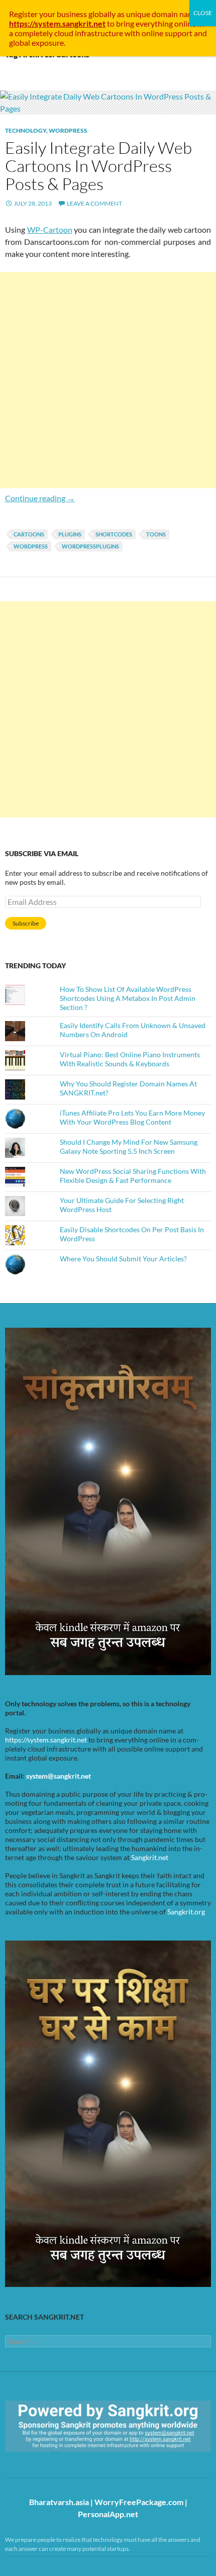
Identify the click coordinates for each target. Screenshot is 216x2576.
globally (102, 14)
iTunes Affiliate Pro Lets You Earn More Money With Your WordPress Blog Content (132, 1117)
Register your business (49, 14)
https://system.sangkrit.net (46, 1740)
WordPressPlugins (90, 546)
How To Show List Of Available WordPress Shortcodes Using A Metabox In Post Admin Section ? (128, 998)
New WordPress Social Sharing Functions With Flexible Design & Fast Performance (133, 1176)
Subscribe (26, 923)
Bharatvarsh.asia (59, 2502)
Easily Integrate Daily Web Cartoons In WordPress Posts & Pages (98, 166)
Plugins (70, 534)
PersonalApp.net (108, 2514)
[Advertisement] (108, 380)
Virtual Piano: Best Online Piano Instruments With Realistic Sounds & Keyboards (130, 1059)
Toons (156, 534)
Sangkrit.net (150, 1857)
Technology (26, 130)
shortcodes (114, 534)
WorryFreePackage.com (139, 2502)
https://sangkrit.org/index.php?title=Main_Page (63, 2461)
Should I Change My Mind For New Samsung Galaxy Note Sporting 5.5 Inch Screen (129, 1146)
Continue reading (40, 498)
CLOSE (203, 13)
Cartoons (29, 534)
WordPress (68, 130)
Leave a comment (94, 203)
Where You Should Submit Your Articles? (123, 1259)
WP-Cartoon (50, 229)
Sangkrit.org (186, 1912)
